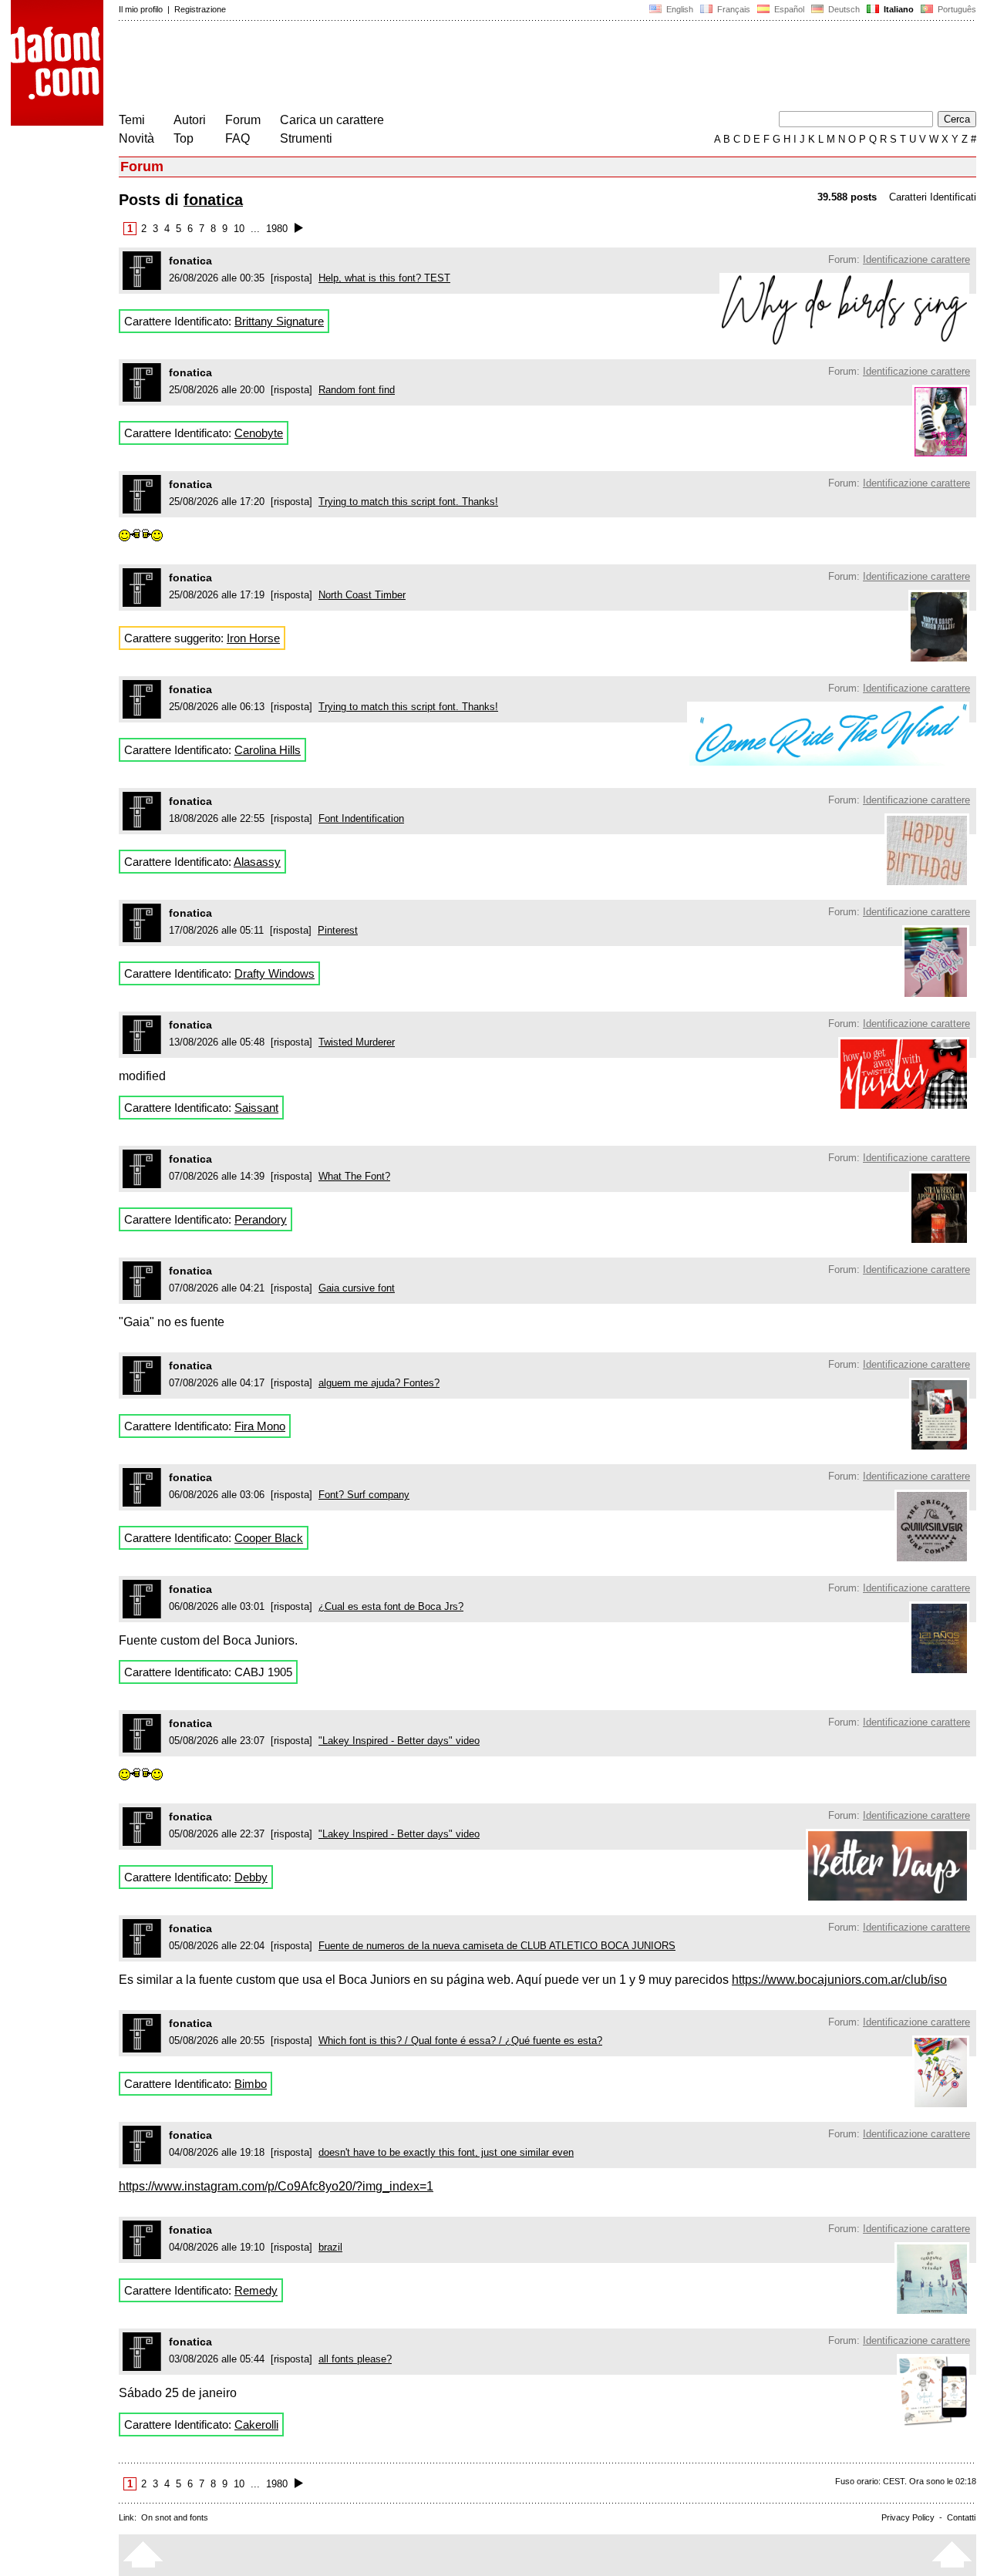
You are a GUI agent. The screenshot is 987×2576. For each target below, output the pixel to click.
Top (184, 138)
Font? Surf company (364, 1495)
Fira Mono (260, 1426)
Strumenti (306, 138)
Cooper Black (269, 1538)
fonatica (213, 200)
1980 (277, 229)
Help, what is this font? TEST (384, 278)
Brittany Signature (279, 321)
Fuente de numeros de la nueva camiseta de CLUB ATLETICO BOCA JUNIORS (497, 1946)
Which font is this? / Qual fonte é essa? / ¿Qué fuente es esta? (460, 2041)
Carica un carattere (332, 120)
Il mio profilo (141, 9)
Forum (243, 120)
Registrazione (200, 9)
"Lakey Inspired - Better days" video (399, 1741)
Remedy (256, 2290)
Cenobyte (259, 433)
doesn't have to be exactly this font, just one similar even (446, 2152)
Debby (251, 1877)
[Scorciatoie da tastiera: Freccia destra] (299, 229)
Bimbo (251, 2084)
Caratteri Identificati (933, 197)
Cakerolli (256, 2424)
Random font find (357, 390)
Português (955, 9)
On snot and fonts (175, 2517)
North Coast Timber (362, 595)
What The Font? (354, 1176)
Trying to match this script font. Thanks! (408, 502)
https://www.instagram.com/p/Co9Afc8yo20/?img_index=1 (276, 2186)
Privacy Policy (908, 2517)
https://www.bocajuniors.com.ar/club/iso (839, 1980)
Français (733, 9)
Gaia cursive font (357, 1288)
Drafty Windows (275, 973)
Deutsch (843, 9)
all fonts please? (355, 2359)
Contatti (961, 2517)
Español (788, 9)
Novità (136, 138)
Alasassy (257, 862)
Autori (190, 120)
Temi (132, 120)
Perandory (261, 1219)
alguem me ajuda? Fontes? (379, 1383)
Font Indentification (361, 818)
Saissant (256, 1108)
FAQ (237, 138)
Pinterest (338, 930)
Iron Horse (253, 638)
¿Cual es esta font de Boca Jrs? (391, 1606)
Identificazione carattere (916, 259)
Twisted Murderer (357, 1042)
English (679, 9)
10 (239, 229)
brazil (330, 2247)
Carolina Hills (268, 750)
